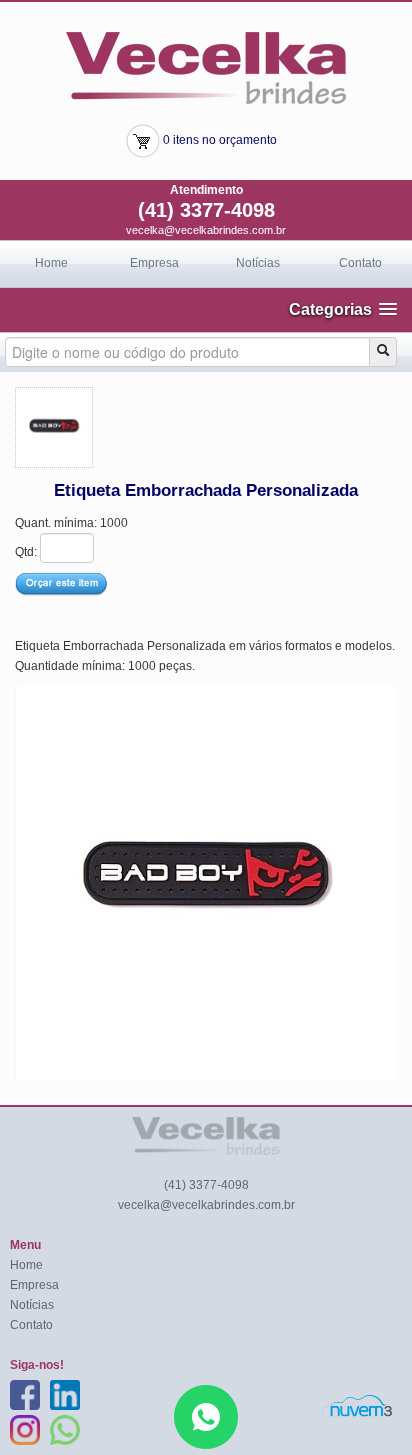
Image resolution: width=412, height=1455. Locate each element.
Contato (360, 263)
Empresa (154, 263)
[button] (343, 309)
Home (51, 263)
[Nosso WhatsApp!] (206, 1416)
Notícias (258, 263)
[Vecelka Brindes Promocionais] (206, 67)
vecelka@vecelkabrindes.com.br (206, 230)
